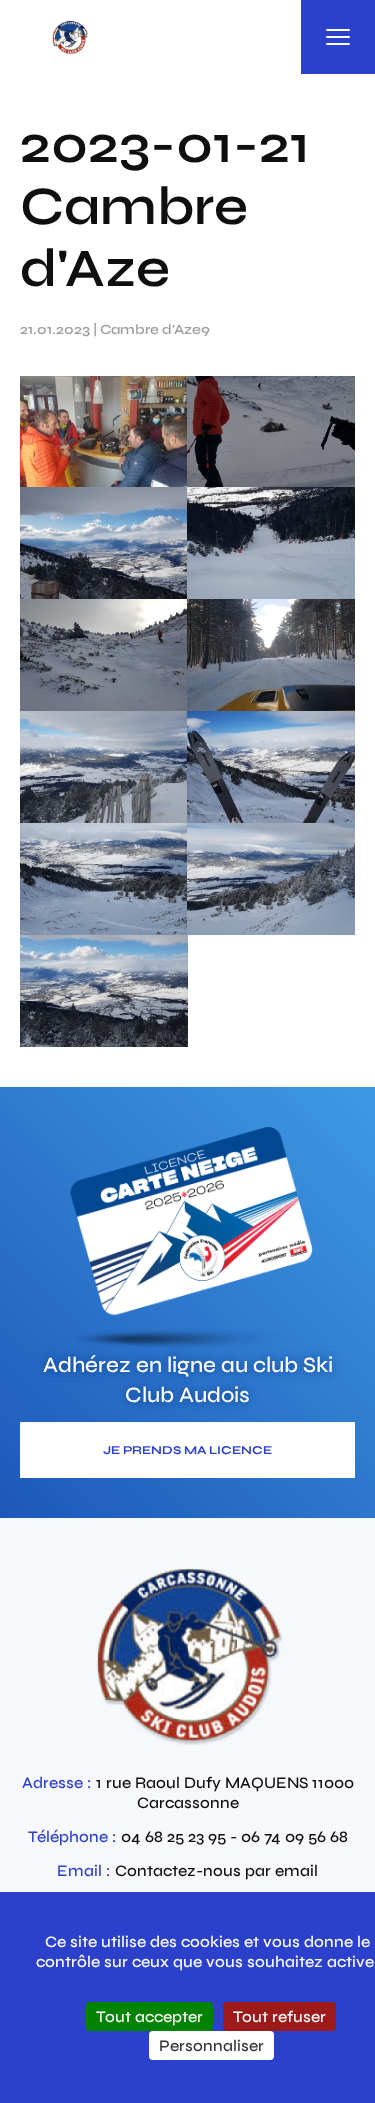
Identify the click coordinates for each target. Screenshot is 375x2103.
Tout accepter (149, 2016)
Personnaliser (211, 2045)
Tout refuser (279, 2016)
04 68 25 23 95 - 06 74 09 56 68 (234, 1836)
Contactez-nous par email (216, 1870)
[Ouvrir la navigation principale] (338, 37)
